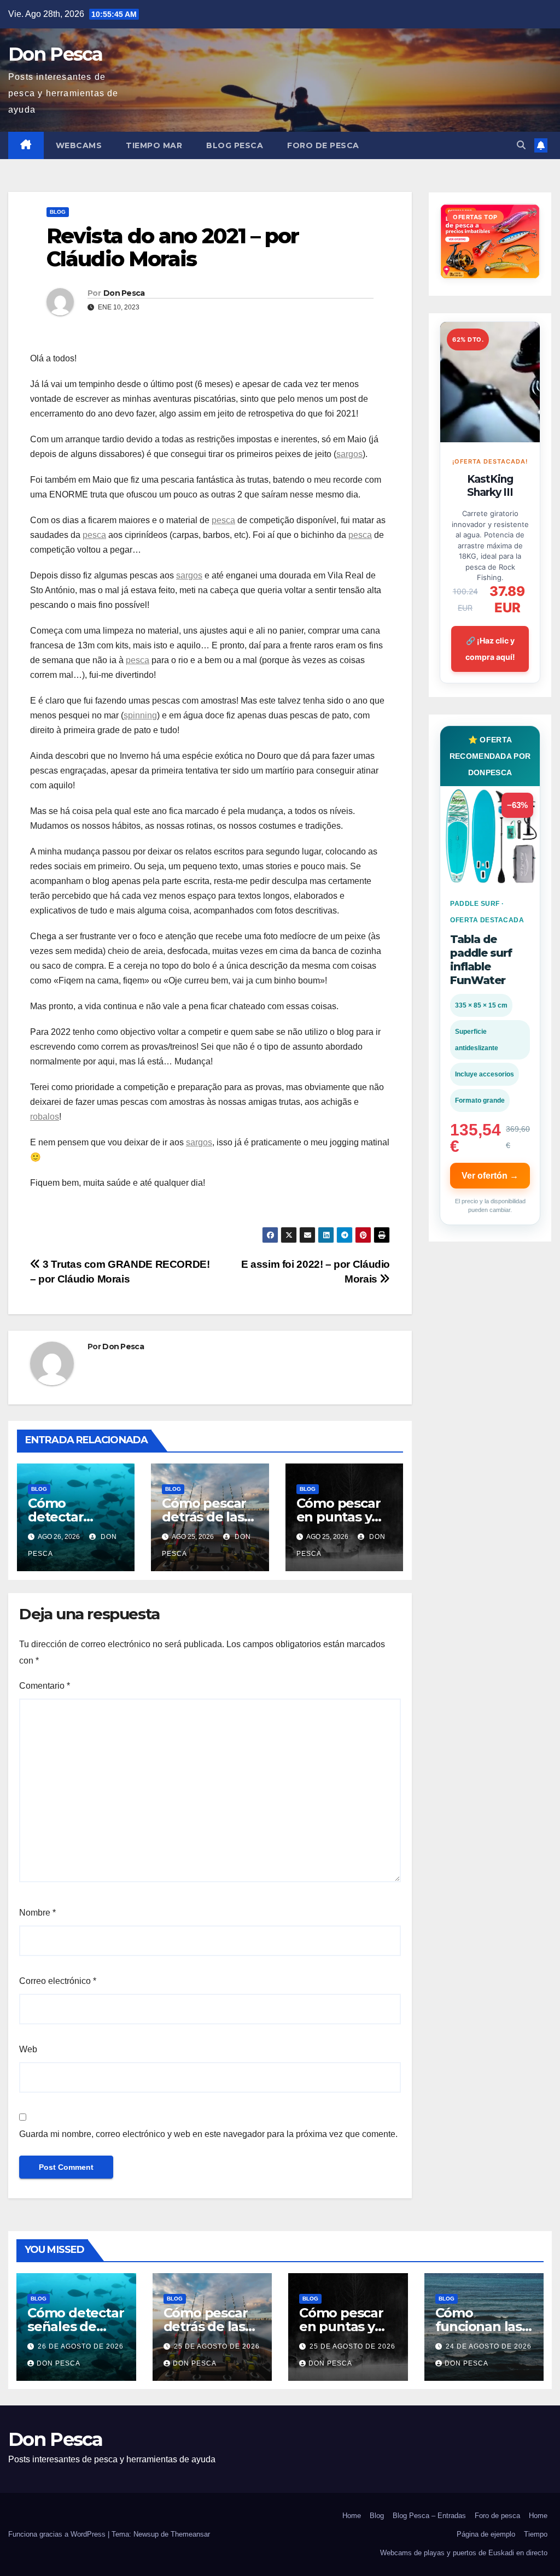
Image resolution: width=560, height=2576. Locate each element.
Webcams (79, 145)
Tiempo (536, 2534)
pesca (223, 520)
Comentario (45, 1686)
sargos (349, 454)
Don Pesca (56, 54)
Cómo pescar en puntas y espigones (339, 1517)
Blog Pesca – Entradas (429, 2516)
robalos (45, 1117)
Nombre (37, 1913)
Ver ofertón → (490, 1176)
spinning (140, 715)
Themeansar (190, 2534)
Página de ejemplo (486, 2534)
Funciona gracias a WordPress (58, 2534)
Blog (58, 212)
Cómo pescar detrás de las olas (204, 1517)
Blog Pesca (235, 145)
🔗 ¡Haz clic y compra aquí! (490, 649)
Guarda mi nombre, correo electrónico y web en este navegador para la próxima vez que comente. (208, 2134)
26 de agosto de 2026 (81, 2346)
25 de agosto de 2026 (217, 2346)
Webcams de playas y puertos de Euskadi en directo (464, 2553)
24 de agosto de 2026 (489, 2346)
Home (352, 2516)
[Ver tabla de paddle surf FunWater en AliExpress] (490, 836)
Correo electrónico (58, 1981)
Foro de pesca (323, 145)
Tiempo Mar (154, 145)
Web (28, 2049)
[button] (521, 145)
